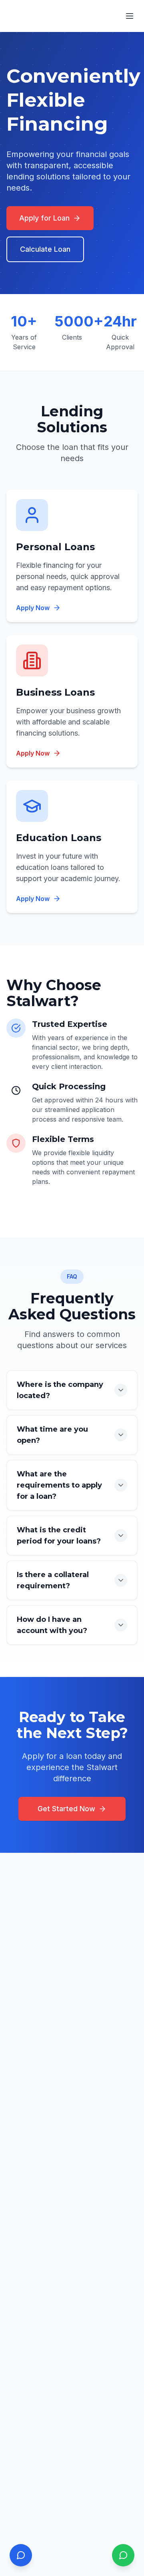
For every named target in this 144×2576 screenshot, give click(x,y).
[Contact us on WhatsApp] (123, 2555)
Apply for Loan (44, 218)
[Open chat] (21, 2555)
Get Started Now (66, 1809)
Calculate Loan (45, 249)
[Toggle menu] (130, 16)
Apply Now (33, 608)
